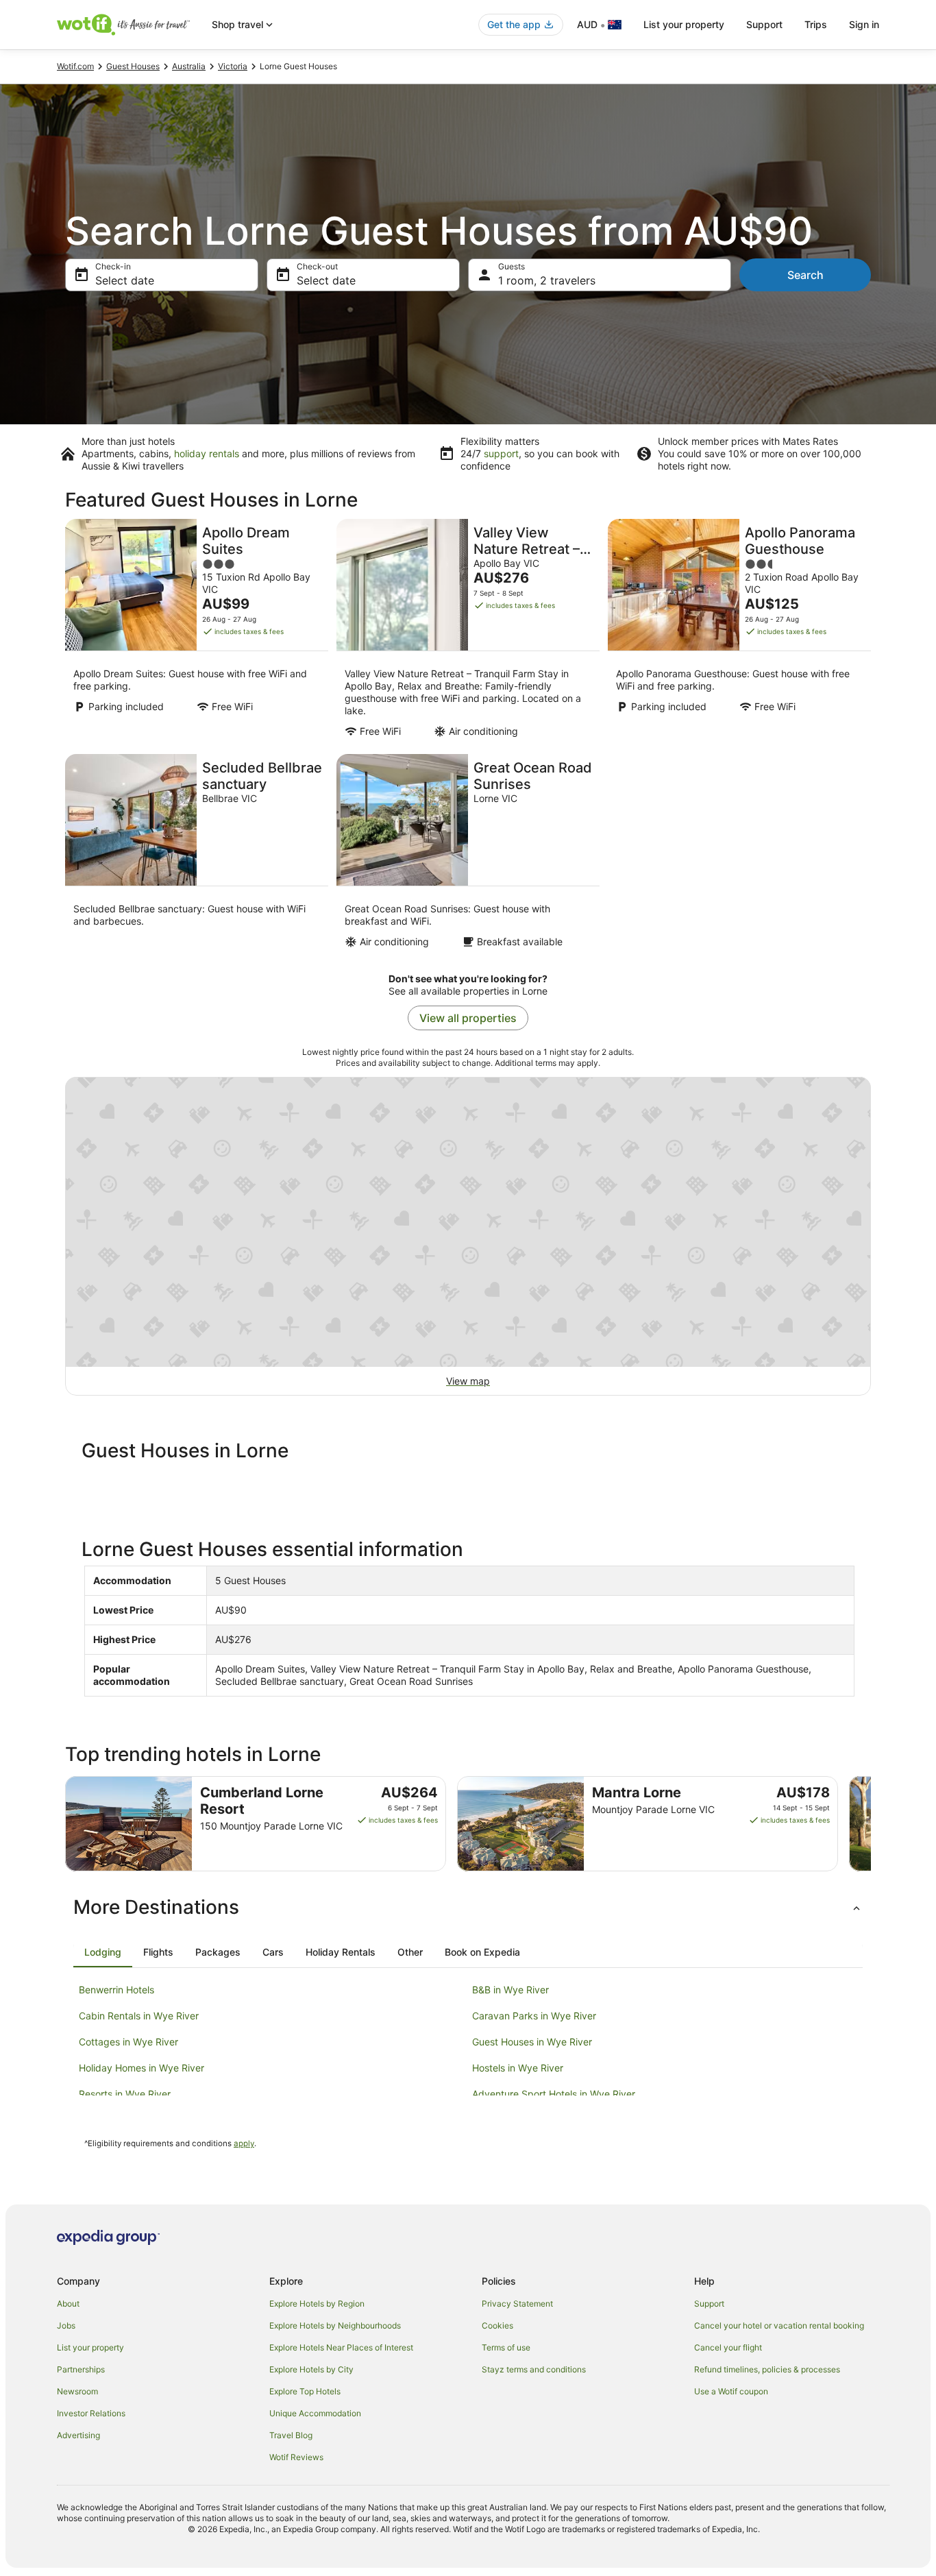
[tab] (103, 1952)
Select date (125, 280)
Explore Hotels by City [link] (311, 2369)
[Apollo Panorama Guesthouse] (739, 632)
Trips (816, 24)
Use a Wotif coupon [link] (731, 2391)
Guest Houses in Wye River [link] (532, 2042)
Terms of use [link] (506, 2347)
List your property (684, 24)
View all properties (468, 1018)
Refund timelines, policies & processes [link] (767, 2369)
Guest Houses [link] (133, 66)
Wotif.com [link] (75, 66)
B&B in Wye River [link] (510, 1990)
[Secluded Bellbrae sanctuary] (197, 855)
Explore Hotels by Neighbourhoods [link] (335, 2325)
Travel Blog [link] (291, 2435)
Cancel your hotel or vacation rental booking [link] (779, 2325)
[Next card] (871, 1824)
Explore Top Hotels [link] (305, 2391)
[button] (468, 1907)
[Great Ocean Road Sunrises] (468, 855)
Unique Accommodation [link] (315, 2413)
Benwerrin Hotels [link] (116, 1990)
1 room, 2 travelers (547, 280)
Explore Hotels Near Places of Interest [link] (341, 2347)
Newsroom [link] (77, 2391)
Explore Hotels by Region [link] (317, 2304)
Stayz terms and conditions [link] (534, 2369)
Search (805, 275)
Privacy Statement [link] (517, 2304)
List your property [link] (90, 2347)
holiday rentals (207, 453)
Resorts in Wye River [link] (125, 2094)
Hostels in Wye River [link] (518, 2068)
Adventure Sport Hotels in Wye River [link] (554, 2094)
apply (244, 2143)
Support (764, 24)
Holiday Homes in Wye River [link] (141, 2068)
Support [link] (709, 2304)
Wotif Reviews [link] (296, 2457)
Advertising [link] (78, 2435)
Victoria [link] (233, 66)
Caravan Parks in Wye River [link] (534, 2016)
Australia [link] (189, 66)
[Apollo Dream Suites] (197, 632)
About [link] (68, 2304)
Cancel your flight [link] (728, 2347)
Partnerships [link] (81, 2369)
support (501, 453)
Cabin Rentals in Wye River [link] (139, 2016)
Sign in (864, 24)
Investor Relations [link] (91, 2413)
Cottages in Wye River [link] (128, 2042)
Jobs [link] (66, 2325)
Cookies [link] (497, 2325)
